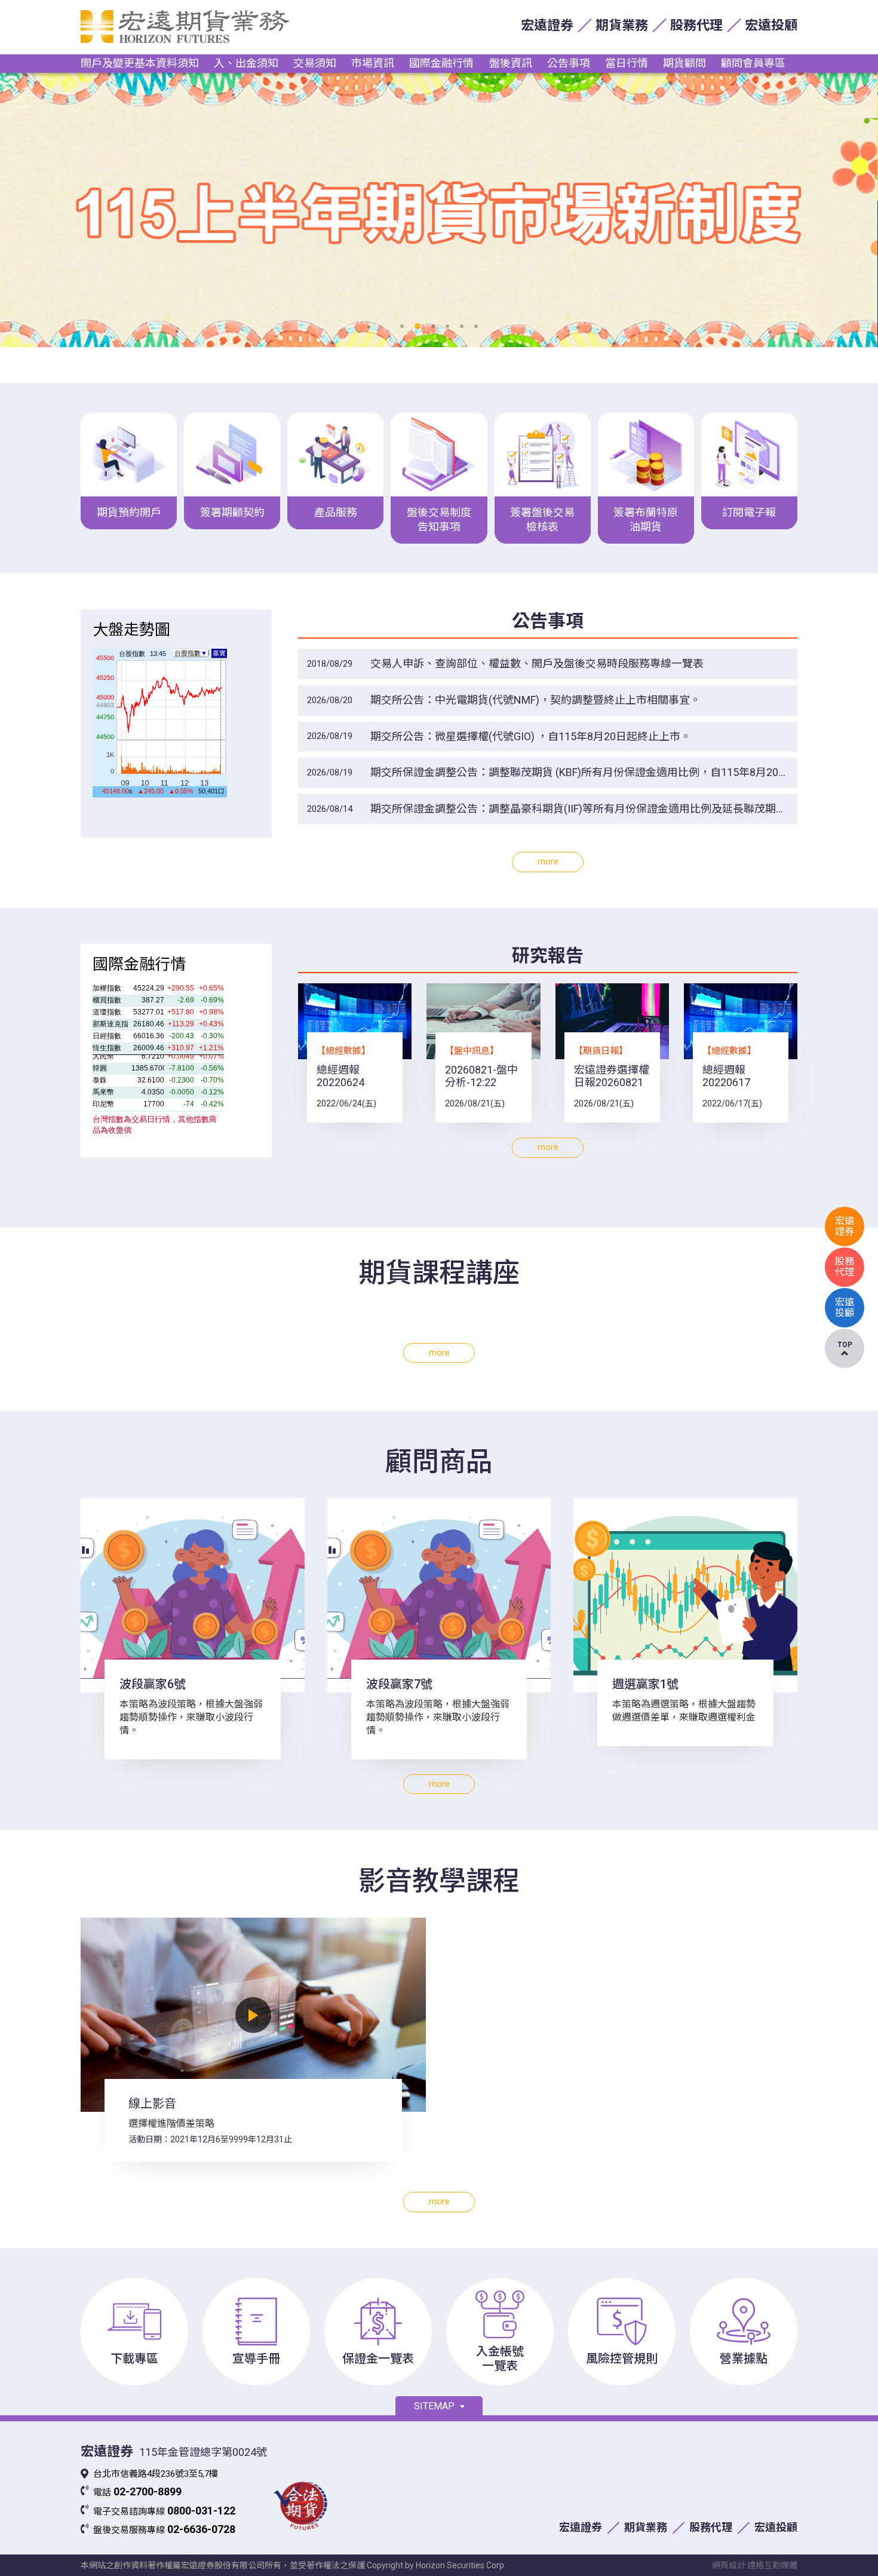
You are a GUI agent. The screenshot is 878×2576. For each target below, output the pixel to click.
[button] (402, 326)
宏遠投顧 (771, 25)
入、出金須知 (246, 63)
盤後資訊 (511, 63)
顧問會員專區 (753, 63)
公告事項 (569, 63)
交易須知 (315, 63)
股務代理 (696, 25)
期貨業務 (622, 25)
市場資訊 (373, 63)
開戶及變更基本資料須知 (140, 63)
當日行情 (627, 63)
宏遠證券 (547, 25)
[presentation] (27, 210)
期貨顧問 (684, 63)
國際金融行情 (441, 63)
